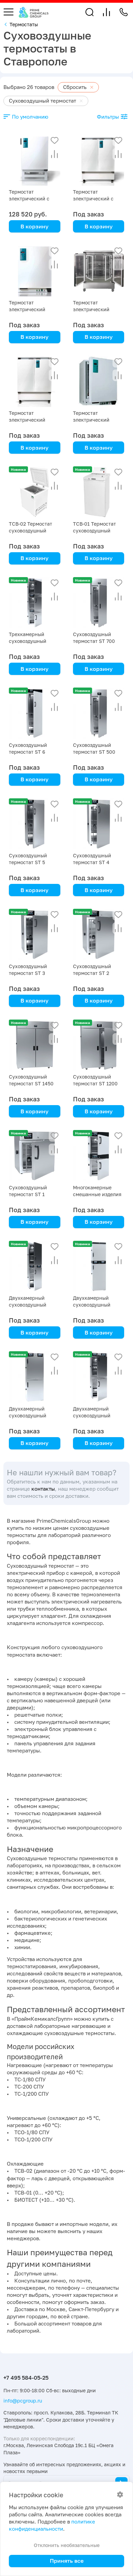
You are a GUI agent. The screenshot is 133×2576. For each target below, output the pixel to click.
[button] (90, 12)
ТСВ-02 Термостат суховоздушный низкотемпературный (35, 531)
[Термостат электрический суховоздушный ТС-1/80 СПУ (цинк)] (35, 271)
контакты (43, 1489)
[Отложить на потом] (55, 140)
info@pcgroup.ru (23, 2401)
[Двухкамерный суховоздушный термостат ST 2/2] (99, 1377)
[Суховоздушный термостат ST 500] (99, 713)
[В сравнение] (55, 154)
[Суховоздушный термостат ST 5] (35, 824)
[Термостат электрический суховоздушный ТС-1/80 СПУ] (99, 382)
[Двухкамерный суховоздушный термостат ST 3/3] (35, 1267)
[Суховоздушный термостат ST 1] (35, 1156)
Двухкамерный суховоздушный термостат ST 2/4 (94, 1305)
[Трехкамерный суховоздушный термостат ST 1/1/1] (35, 603)
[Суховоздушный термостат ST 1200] (99, 1045)
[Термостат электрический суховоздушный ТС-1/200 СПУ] (99, 271)
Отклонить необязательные (67, 2545)
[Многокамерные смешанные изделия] (99, 1156)
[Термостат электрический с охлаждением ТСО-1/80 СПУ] (35, 160)
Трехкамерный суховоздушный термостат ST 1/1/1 (32, 641)
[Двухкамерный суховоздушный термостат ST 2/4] (99, 1267)
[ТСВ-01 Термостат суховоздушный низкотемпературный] (99, 492)
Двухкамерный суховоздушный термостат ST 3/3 (29, 1305)
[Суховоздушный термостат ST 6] (35, 713)
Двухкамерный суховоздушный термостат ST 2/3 (29, 1415)
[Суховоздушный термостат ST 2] (99, 935)
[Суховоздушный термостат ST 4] (99, 824)
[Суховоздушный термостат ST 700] (99, 603)
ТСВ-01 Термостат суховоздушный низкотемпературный (99, 531)
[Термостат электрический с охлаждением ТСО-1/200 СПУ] (99, 160)
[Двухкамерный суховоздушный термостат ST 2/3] (35, 1377)
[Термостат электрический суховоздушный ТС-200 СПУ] (35, 382)
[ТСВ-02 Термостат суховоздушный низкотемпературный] (35, 492)
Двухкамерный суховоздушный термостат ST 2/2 (94, 1415)
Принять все (67, 2561)
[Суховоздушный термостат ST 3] (35, 935)
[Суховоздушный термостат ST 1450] (35, 1045)
